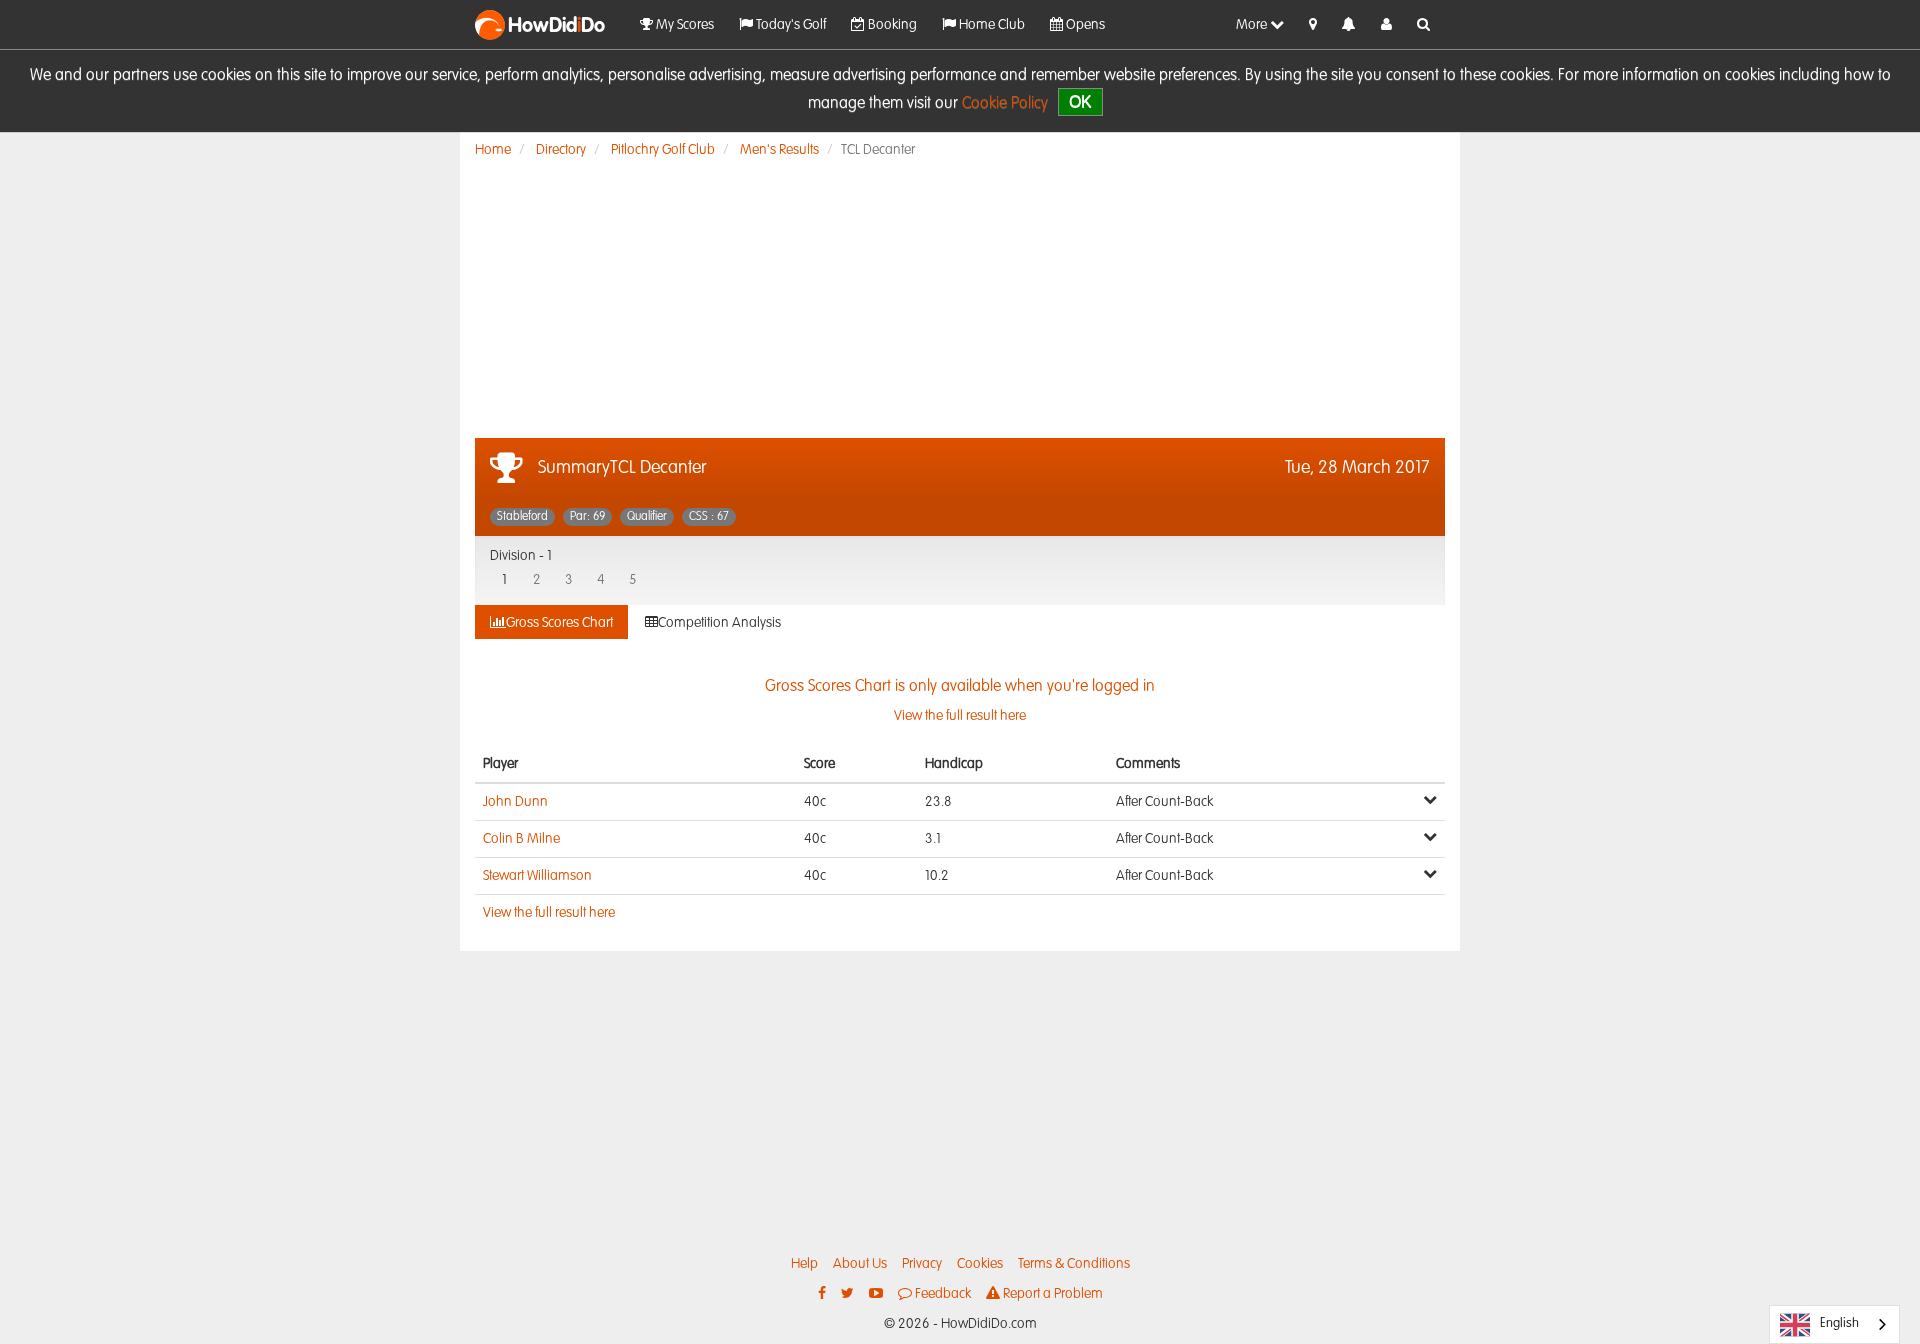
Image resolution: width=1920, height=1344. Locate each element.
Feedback (941, 1294)
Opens (1084, 25)
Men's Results (779, 150)
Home (493, 150)
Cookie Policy (1005, 104)
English (1839, 1323)
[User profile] (1386, 25)
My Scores (683, 25)
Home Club (990, 25)
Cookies (980, 1264)
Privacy (922, 1264)
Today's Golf (789, 25)
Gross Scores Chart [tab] (559, 623)
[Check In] (1313, 25)
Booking (891, 25)
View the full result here (549, 913)
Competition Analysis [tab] (719, 623)
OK (1080, 101)
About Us (860, 1264)
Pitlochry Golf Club (663, 150)
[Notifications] (1349, 25)
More (1253, 25)
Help (804, 1264)
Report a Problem (1051, 1294)
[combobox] (1834, 1324)
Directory (561, 150)
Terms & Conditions (1074, 1264)
